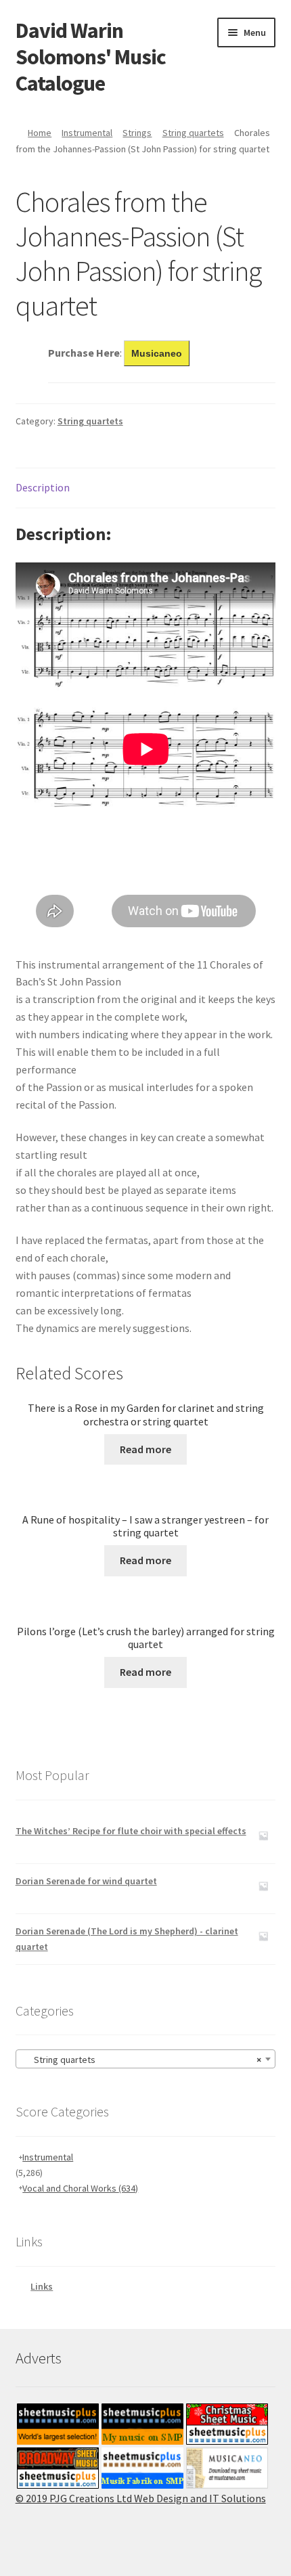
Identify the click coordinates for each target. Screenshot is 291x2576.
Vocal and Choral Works (80, 2188)
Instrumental (87, 133)
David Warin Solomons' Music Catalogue (91, 57)
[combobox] (146, 2059)
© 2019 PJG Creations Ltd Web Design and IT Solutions (141, 2498)
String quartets (193, 133)
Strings (137, 133)
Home (40, 133)
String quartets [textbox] (142, 2060)
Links (42, 2286)
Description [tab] (43, 487)
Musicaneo (157, 353)
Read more (145, 1449)
